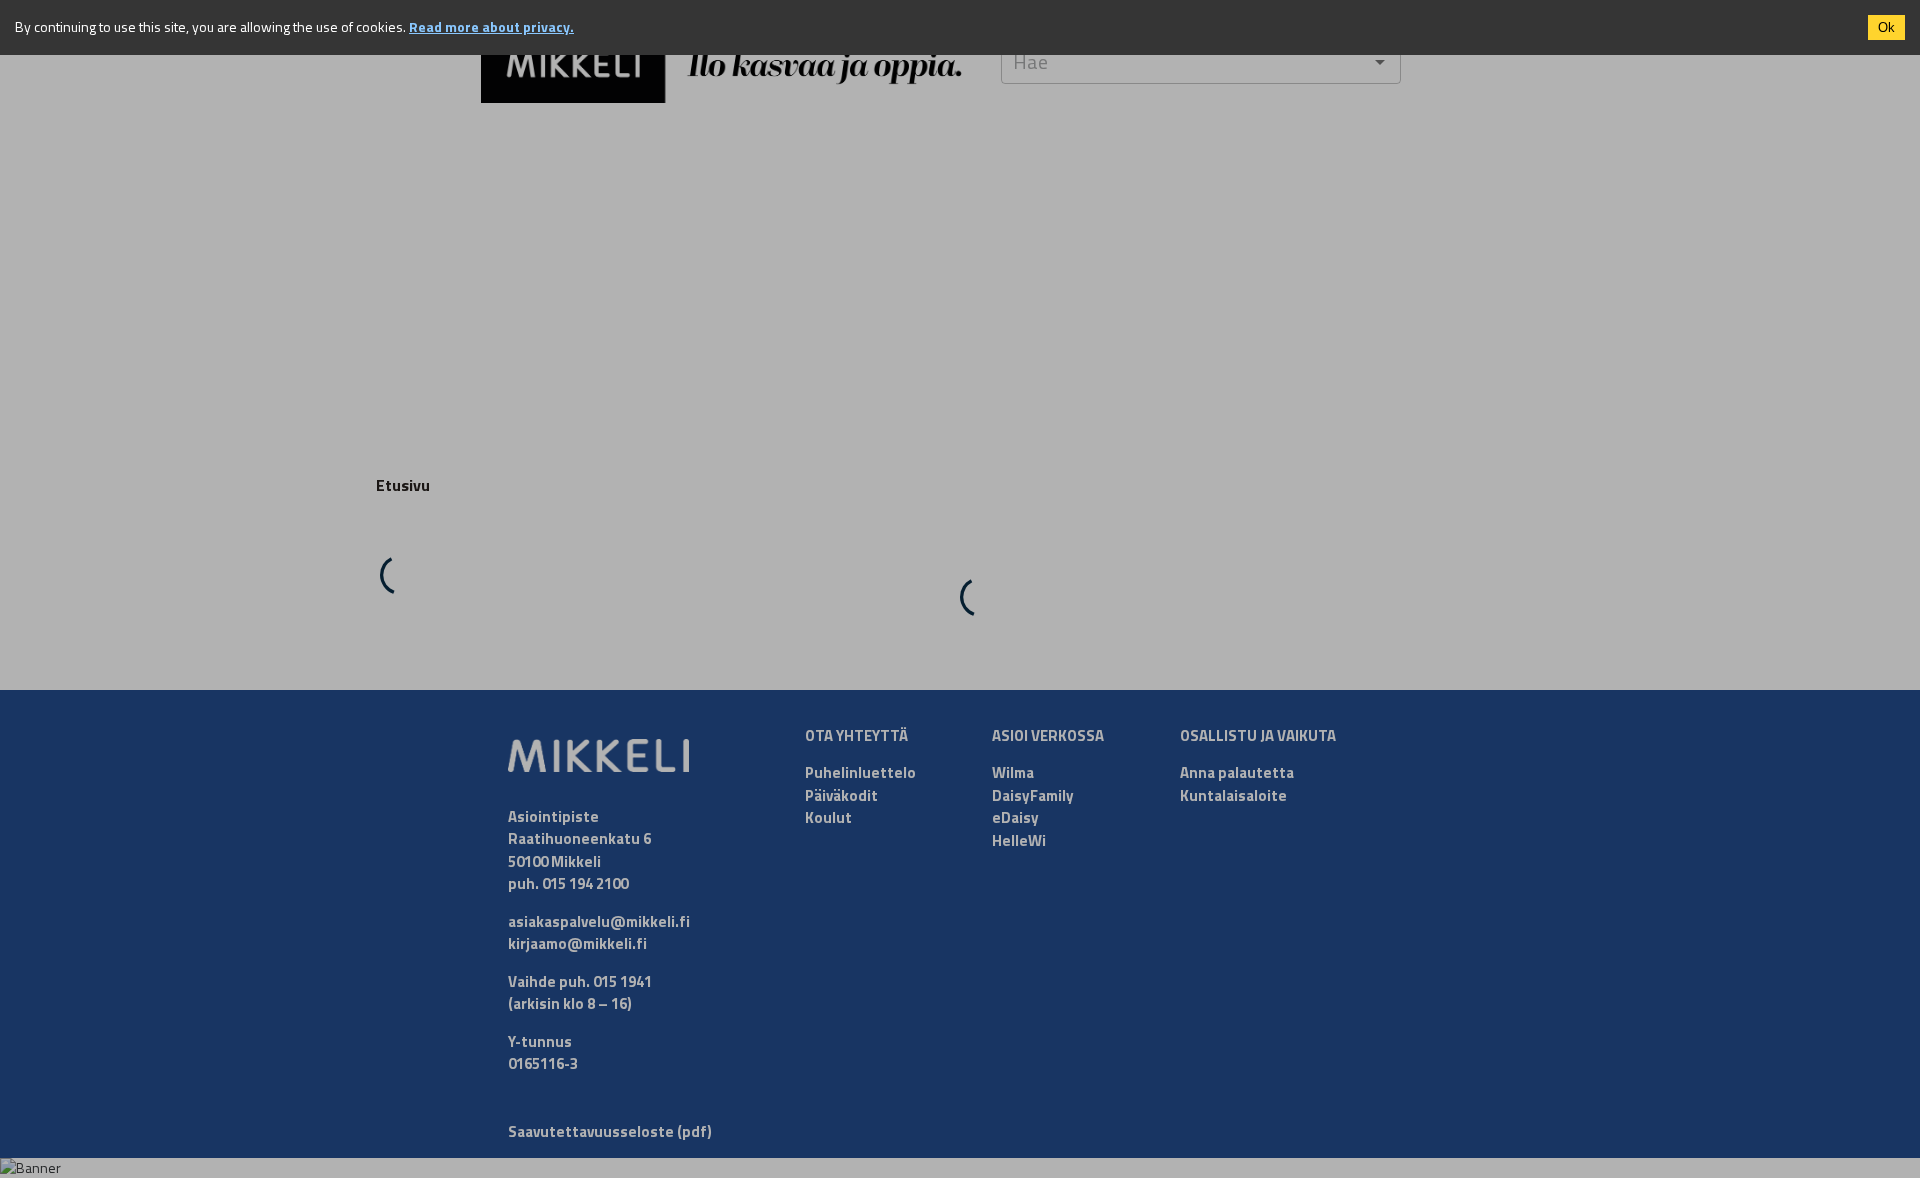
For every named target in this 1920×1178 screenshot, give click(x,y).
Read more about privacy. (491, 26)
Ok (1886, 27)
